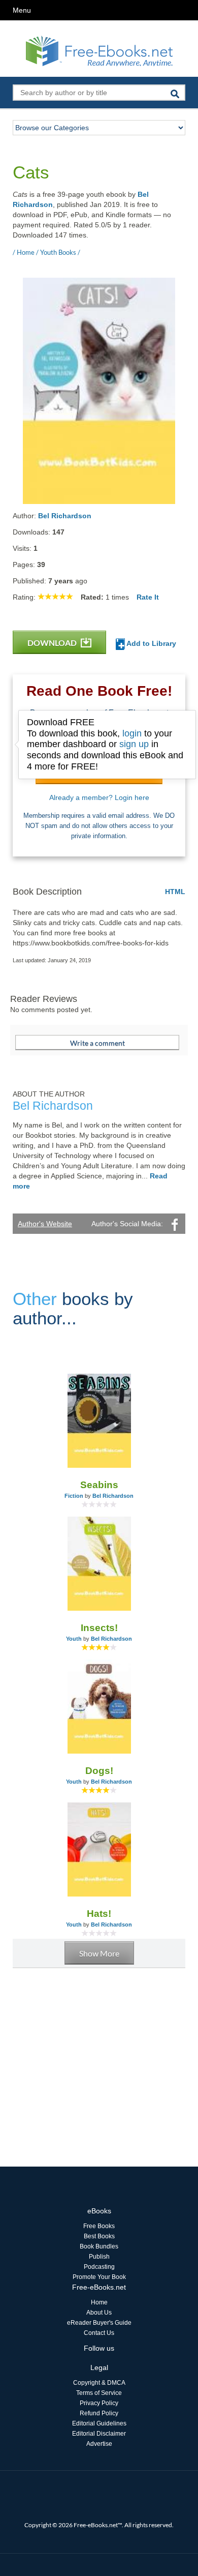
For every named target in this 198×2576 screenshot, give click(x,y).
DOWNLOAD (53, 643)
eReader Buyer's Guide (99, 2323)
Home (99, 2302)
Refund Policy (99, 2413)
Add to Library (151, 643)
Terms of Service (99, 2393)
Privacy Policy (99, 2403)
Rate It (148, 597)
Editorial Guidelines (99, 2423)
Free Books (99, 2226)
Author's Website (45, 1224)
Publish (99, 2257)
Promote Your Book (99, 2277)
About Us (99, 2313)
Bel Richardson (65, 516)
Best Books (99, 2236)
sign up (134, 744)
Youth (74, 1639)
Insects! (99, 1628)
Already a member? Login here (99, 797)
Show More (99, 1953)
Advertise (99, 2444)
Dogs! (99, 1771)
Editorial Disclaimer (99, 2434)
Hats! (99, 1914)
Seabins (99, 1485)
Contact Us (99, 2333)
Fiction (74, 1496)
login (132, 733)
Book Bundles (99, 2246)
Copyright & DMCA (99, 2383)
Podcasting (99, 2267)
